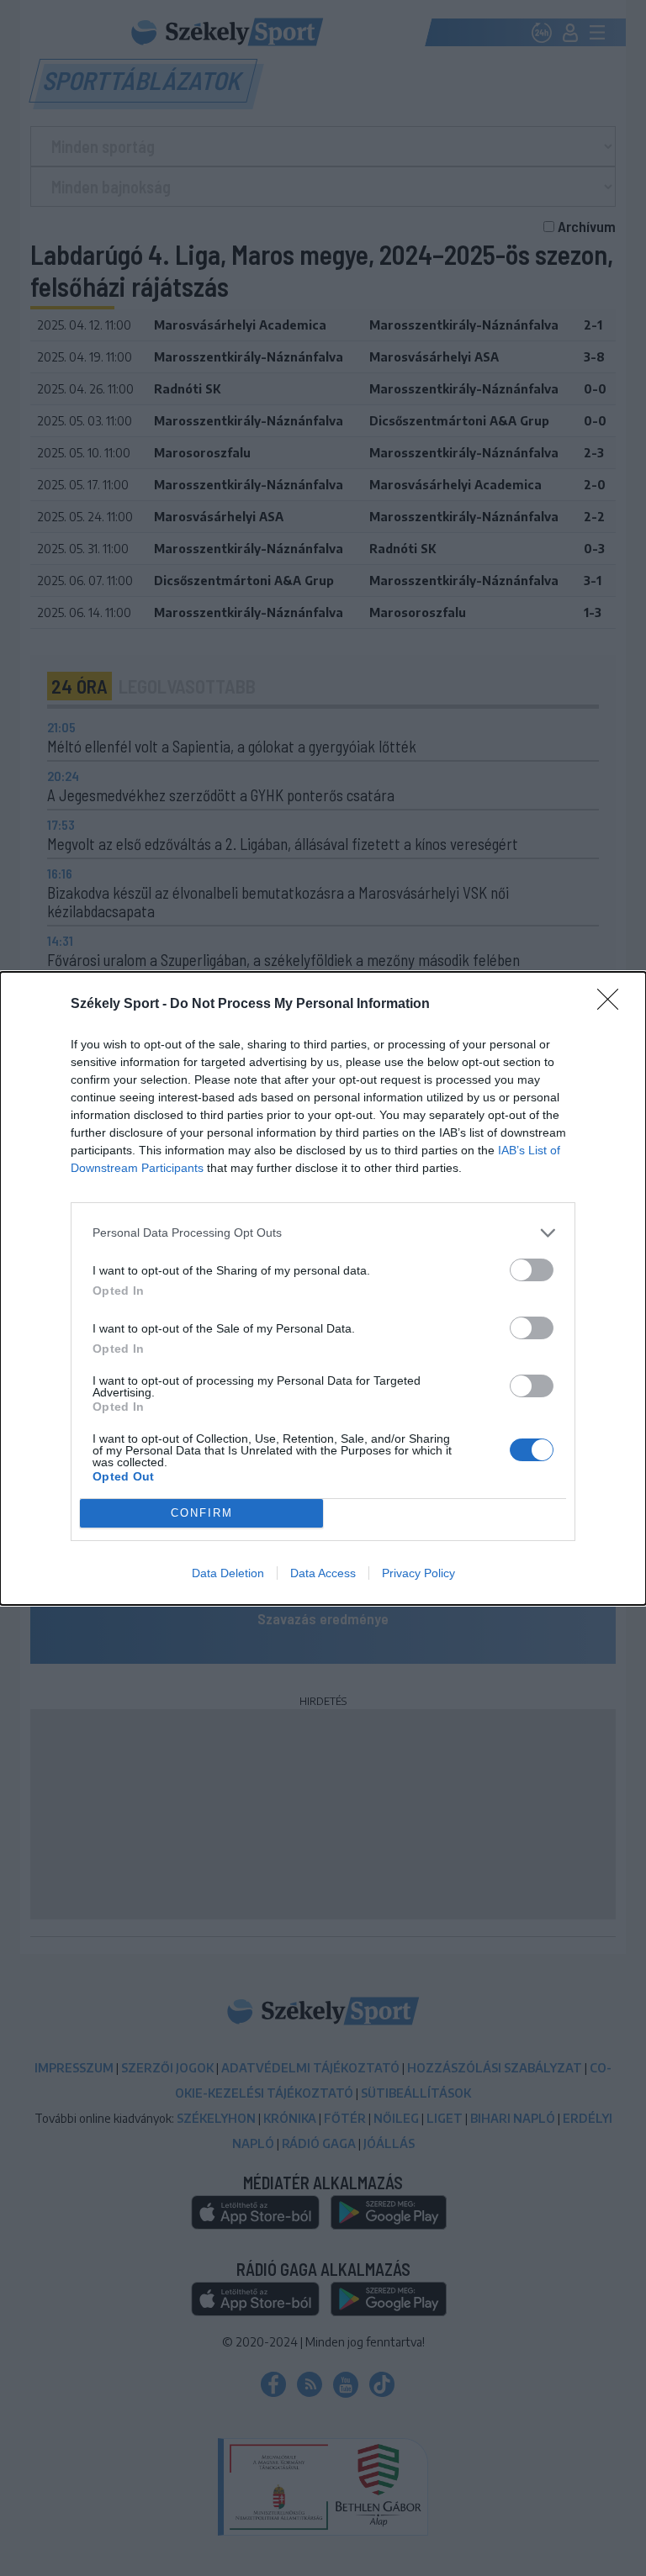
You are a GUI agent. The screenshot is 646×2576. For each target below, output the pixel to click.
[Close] (613, 1005)
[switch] (532, 1270)
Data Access (323, 1573)
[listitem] (323, 1233)
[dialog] (323, 1288)
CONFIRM (202, 1513)
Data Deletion (228, 1573)
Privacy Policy (418, 1573)
